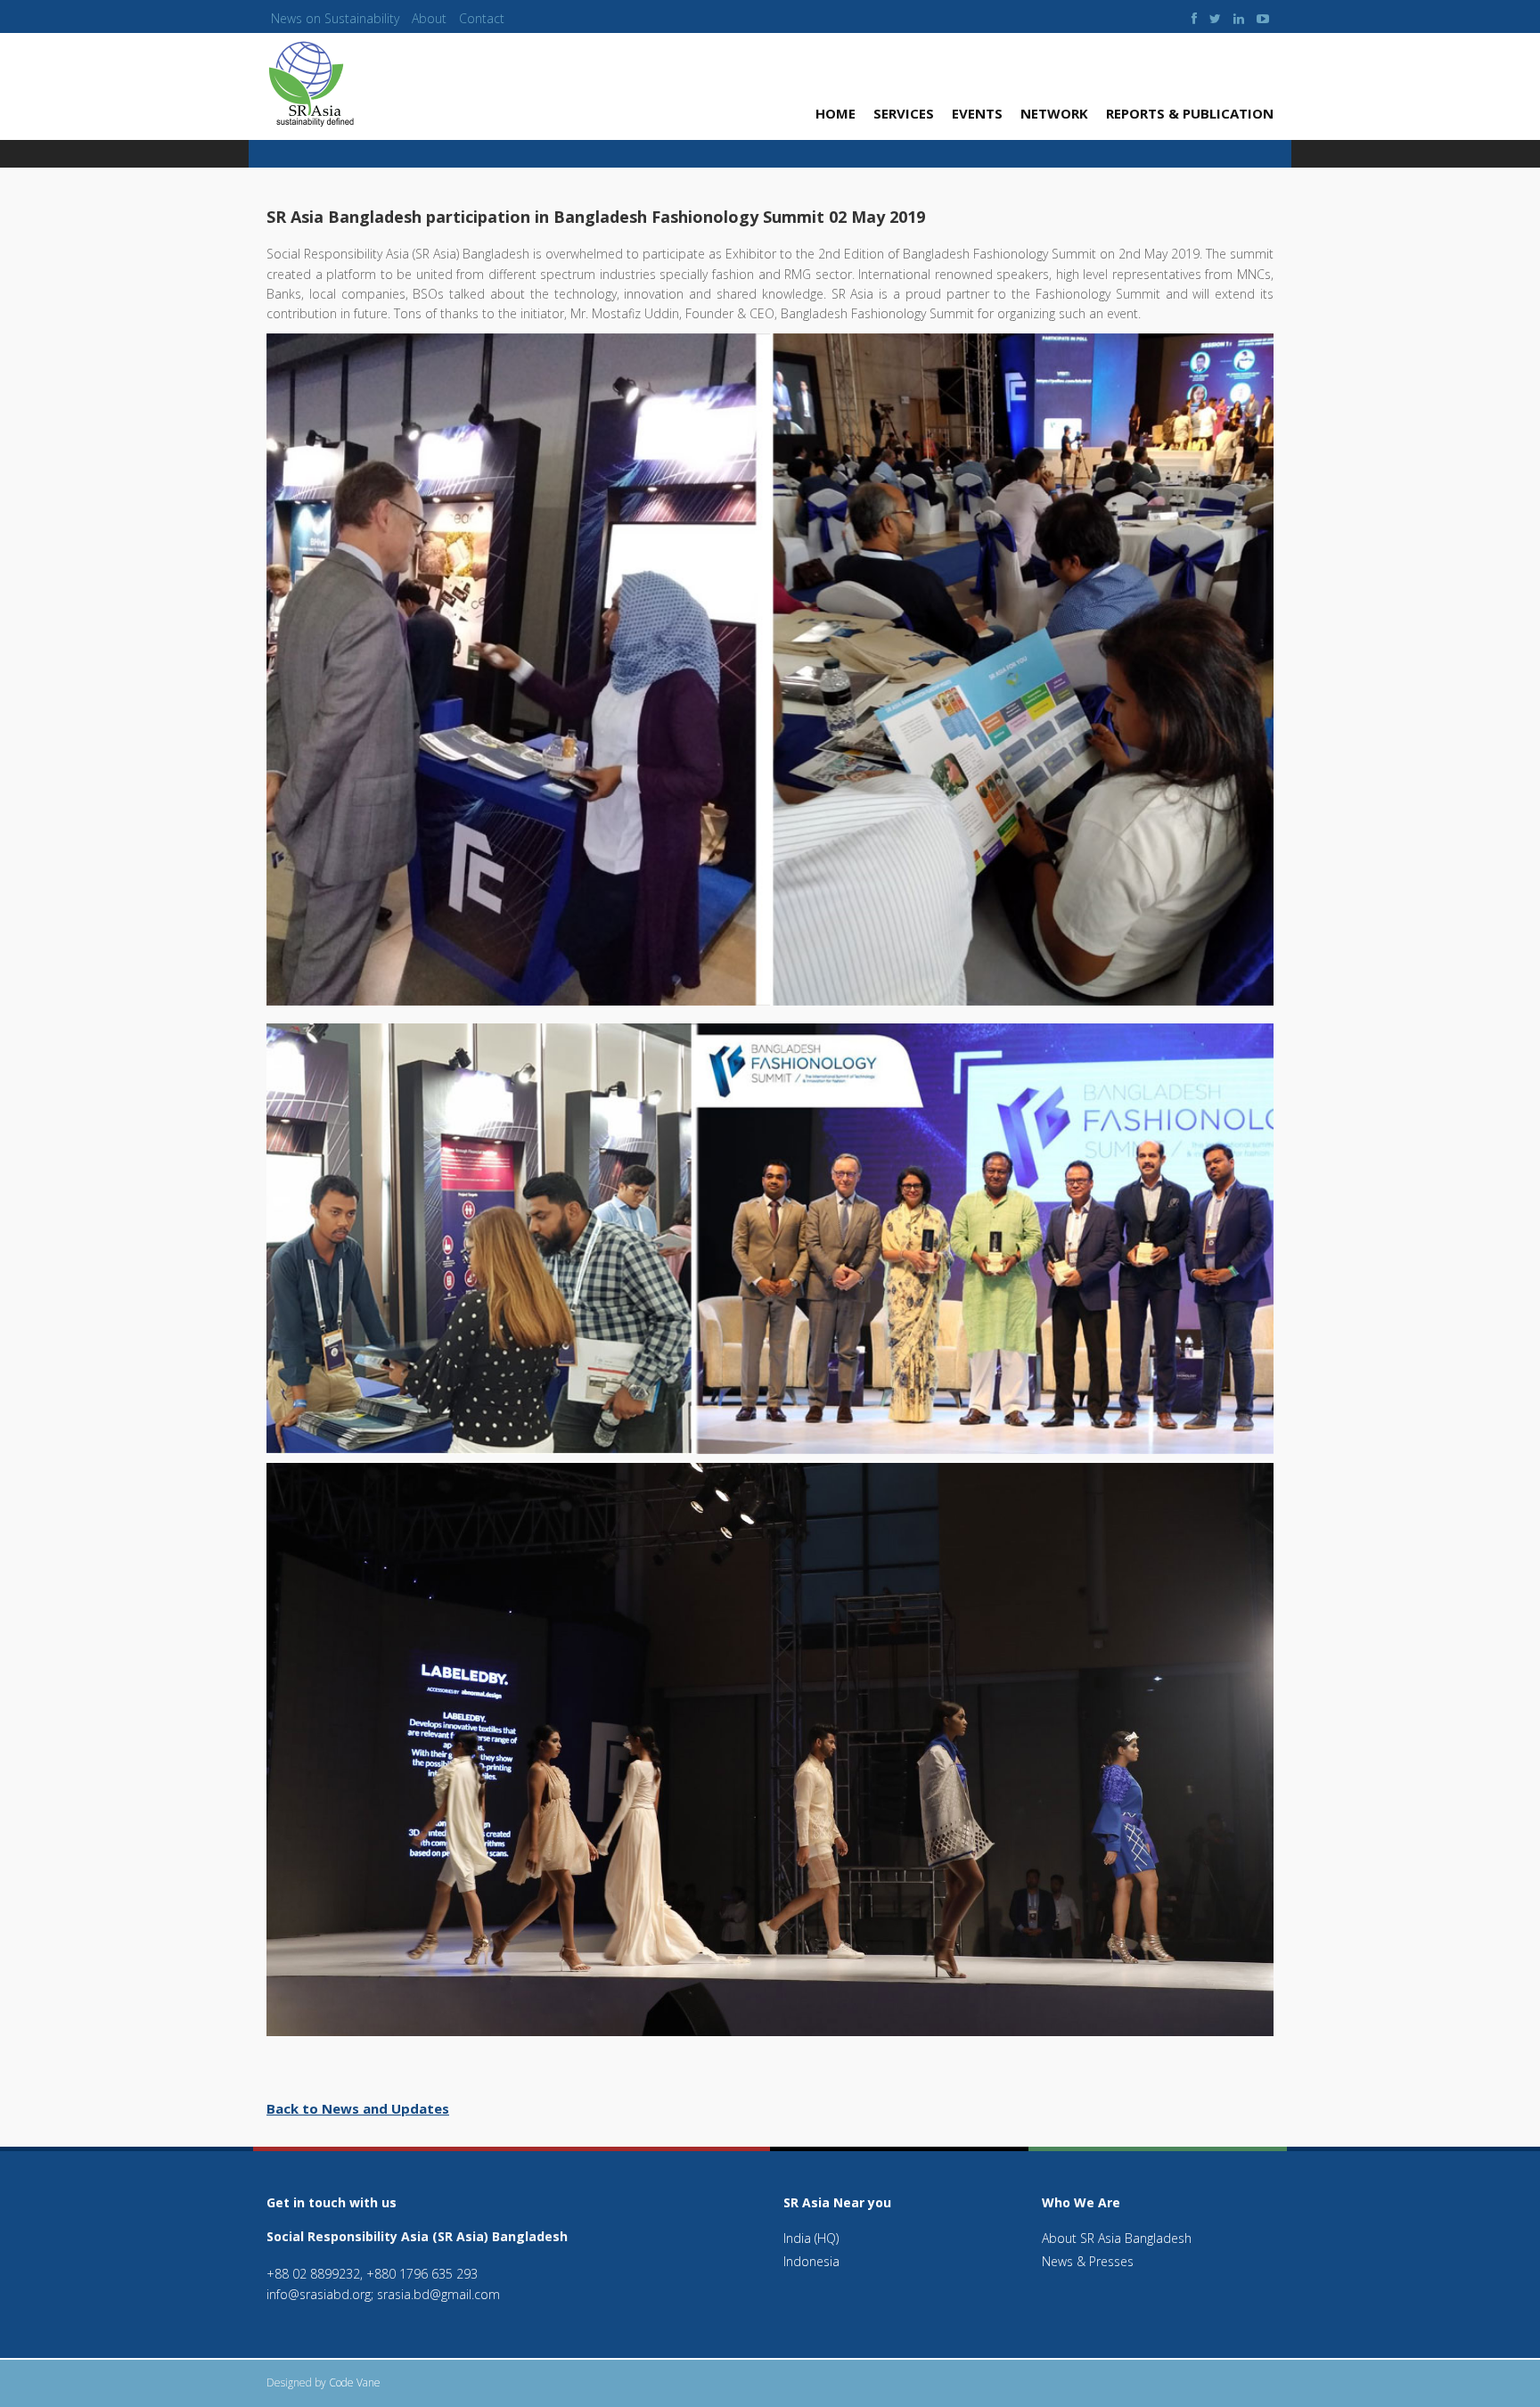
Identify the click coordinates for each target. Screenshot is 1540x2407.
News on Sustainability (335, 18)
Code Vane (355, 2382)
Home (836, 113)
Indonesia (811, 2261)
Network (1054, 113)
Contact (482, 18)
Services (904, 113)
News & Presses (1088, 2261)
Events (977, 113)
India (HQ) (811, 2238)
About (429, 18)
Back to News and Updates (358, 2108)
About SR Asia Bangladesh (1117, 2238)
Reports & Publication (1190, 113)
